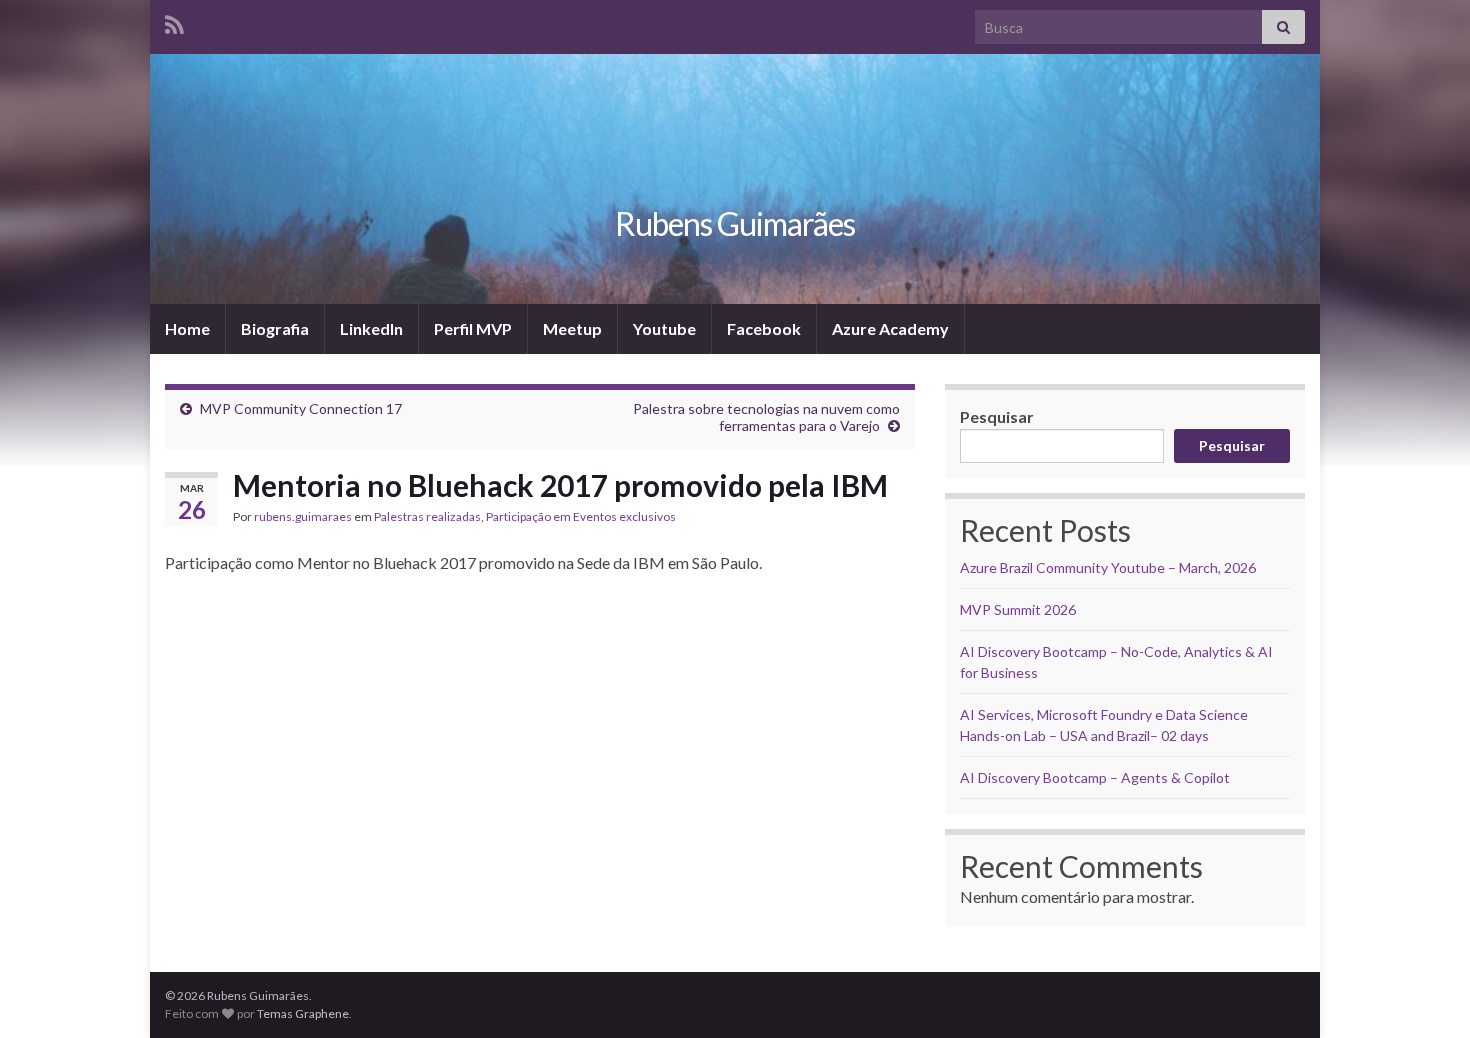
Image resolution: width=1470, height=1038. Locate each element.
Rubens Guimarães (735, 223)
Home (187, 328)
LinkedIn (371, 328)
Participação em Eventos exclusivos (581, 516)
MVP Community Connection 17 (301, 408)
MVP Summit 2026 (1018, 609)
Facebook (764, 328)
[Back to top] (1425, 993)
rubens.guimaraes (303, 516)
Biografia (275, 328)
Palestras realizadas (427, 516)
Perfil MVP (473, 328)
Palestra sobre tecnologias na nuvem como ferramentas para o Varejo (766, 417)
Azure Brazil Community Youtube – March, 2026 (1108, 567)
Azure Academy (890, 328)
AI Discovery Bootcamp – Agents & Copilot (1095, 777)
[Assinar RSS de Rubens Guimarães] (174, 21)
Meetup (572, 328)
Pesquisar (997, 416)
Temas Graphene (303, 1013)
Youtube (664, 328)
